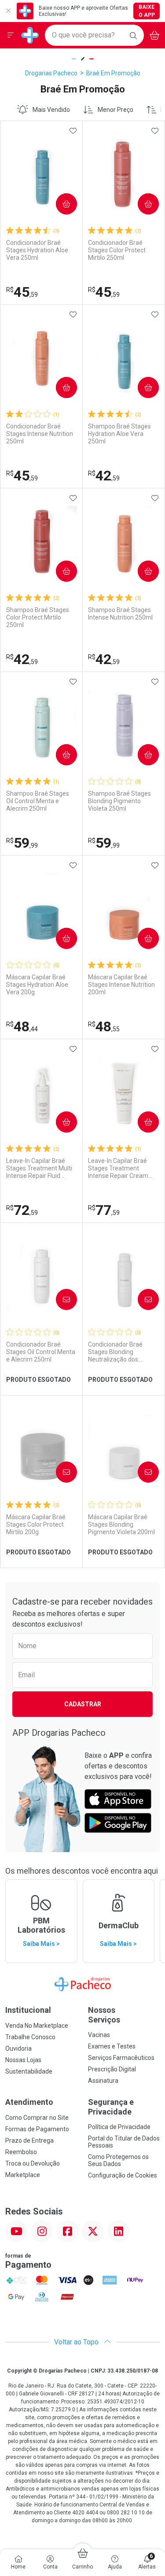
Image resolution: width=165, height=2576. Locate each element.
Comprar (59, 204)
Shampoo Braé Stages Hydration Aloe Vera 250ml (119, 434)
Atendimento (29, 2102)
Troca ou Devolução (33, 2163)
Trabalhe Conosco (30, 2037)
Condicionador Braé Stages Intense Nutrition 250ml (40, 434)
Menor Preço (115, 110)
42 (104, 476)
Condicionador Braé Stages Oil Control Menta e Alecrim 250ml (41, 1352)
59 (22, 843)
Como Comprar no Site (37, 2118)
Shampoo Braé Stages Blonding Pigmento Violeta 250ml (119, 801)
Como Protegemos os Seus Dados (118, 2160)
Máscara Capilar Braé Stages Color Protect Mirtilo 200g (36, 1524)
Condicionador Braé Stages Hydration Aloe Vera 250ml (37, 250)
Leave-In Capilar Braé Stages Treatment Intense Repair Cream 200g (118, 1168)
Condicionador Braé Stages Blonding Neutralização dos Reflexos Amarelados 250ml (118, 1352)
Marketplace (23, 2175)
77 (104, 1210)
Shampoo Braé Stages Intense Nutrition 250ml (120, 614)
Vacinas (99, 2035)
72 (22, 1210)
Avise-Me (59, 1299)
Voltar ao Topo (77, 2342)
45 (22, 292)
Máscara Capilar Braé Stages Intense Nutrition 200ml (121, 985)
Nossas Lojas (23, 2060)
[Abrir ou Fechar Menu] (11, 35)
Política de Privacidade (119, 2127)
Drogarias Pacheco (51, 73)
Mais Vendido (51, 110)
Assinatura (103, 2081)
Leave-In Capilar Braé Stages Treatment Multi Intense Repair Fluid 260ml (39, 1168)
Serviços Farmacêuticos (121, 2058)
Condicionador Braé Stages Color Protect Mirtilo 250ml (117, 250)
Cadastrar (83, 1704)
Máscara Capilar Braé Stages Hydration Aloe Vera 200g (37, 985)
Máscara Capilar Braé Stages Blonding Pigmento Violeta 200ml (121, 1524)
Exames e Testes (112, 2046)
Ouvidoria (18, 2048)
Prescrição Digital (112, 2069)
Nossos (104, 2015)
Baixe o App (147, 11)
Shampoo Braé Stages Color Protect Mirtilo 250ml (38, 617)
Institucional (28, 2010)
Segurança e (111, 2107)
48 (22, 1026)
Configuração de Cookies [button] (123, 2175)
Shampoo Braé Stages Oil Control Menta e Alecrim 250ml (38, 801)
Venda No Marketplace (37, 2026)
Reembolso (21, 2152)
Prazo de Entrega (29, 2141)
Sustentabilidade (29, 2071)
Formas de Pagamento (37, 2129)
